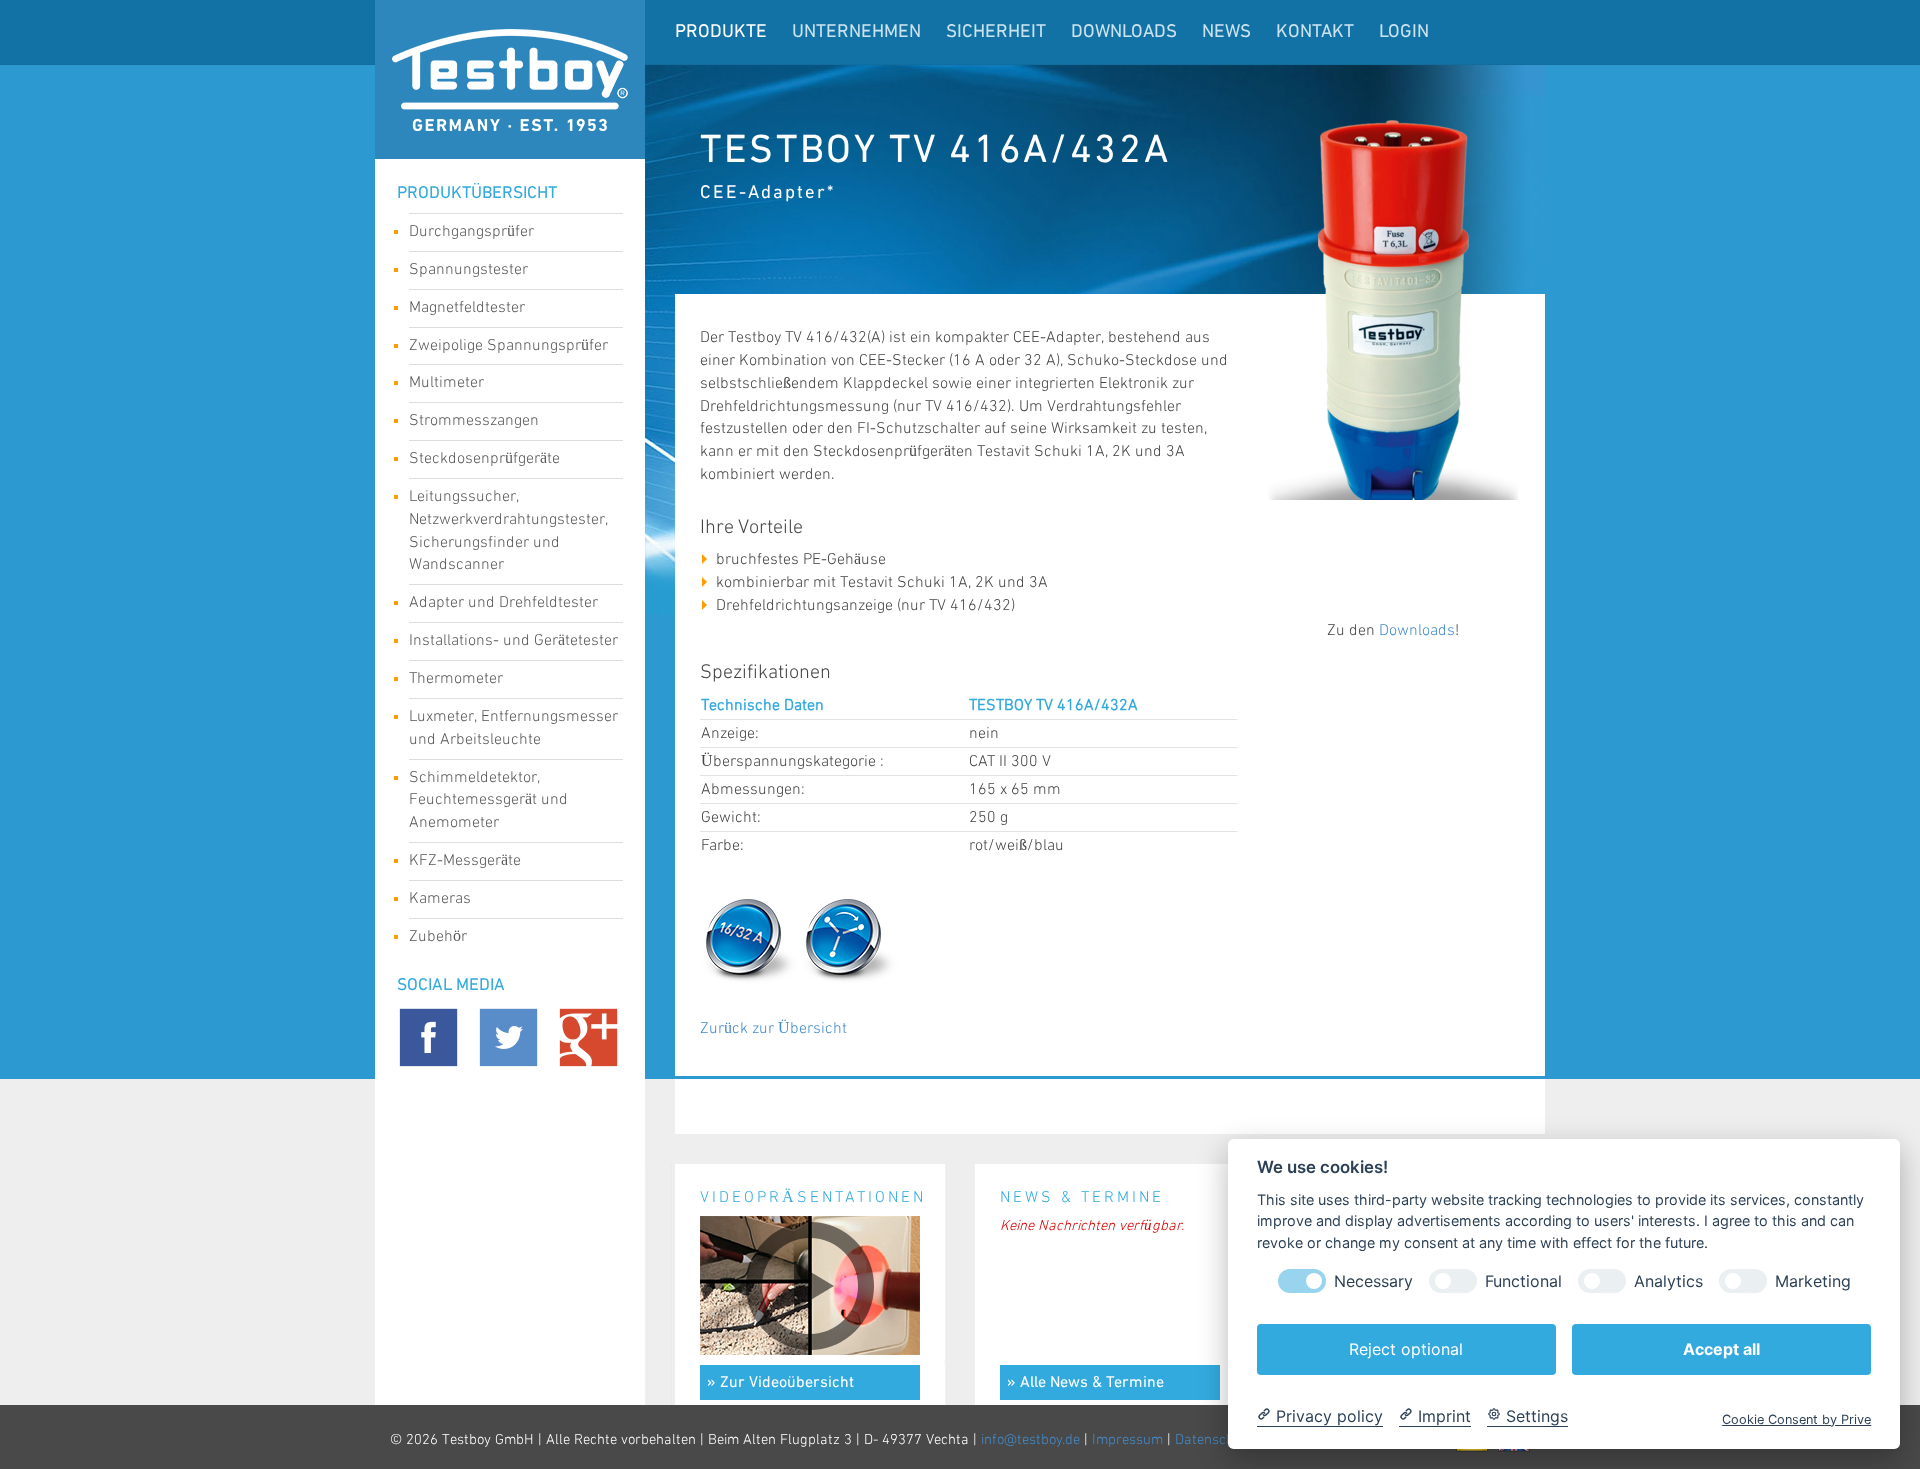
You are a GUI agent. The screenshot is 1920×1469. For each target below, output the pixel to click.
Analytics (1668, 1280)
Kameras (440, 898)
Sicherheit (996, 32)
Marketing (1813, 1280)
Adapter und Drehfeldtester (503, 602)
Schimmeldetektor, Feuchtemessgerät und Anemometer (488, 800)
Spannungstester (468, 269)
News (1226, 32)
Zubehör (438, 936)
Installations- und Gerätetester (513, 640)
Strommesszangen (474, 420)
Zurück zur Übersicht (773, 1028)
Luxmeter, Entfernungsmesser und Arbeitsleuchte (513, 728)
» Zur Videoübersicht (780, 1383)
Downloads (1124, 32)
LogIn (1404, 32)
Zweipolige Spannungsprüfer (508, 345)
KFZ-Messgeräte (465, 860)
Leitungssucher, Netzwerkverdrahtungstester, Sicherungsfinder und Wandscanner (508, 531)
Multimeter (446, 382)
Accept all (1721, 1348)
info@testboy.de (1030, 1440)
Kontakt (1315, 32)
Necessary (1373, 1280)
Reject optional (1406, 1348)
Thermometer (456, 678)
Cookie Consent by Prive (1796, 1418)
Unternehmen (856, 32)
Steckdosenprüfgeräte (484, 458)
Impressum (1127, 1440)
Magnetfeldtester (467, 307)
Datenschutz (1214, 1440)
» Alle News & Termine (1085, 1383)
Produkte (721, 32)
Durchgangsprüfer (471, 231)
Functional (1523, 1280)
